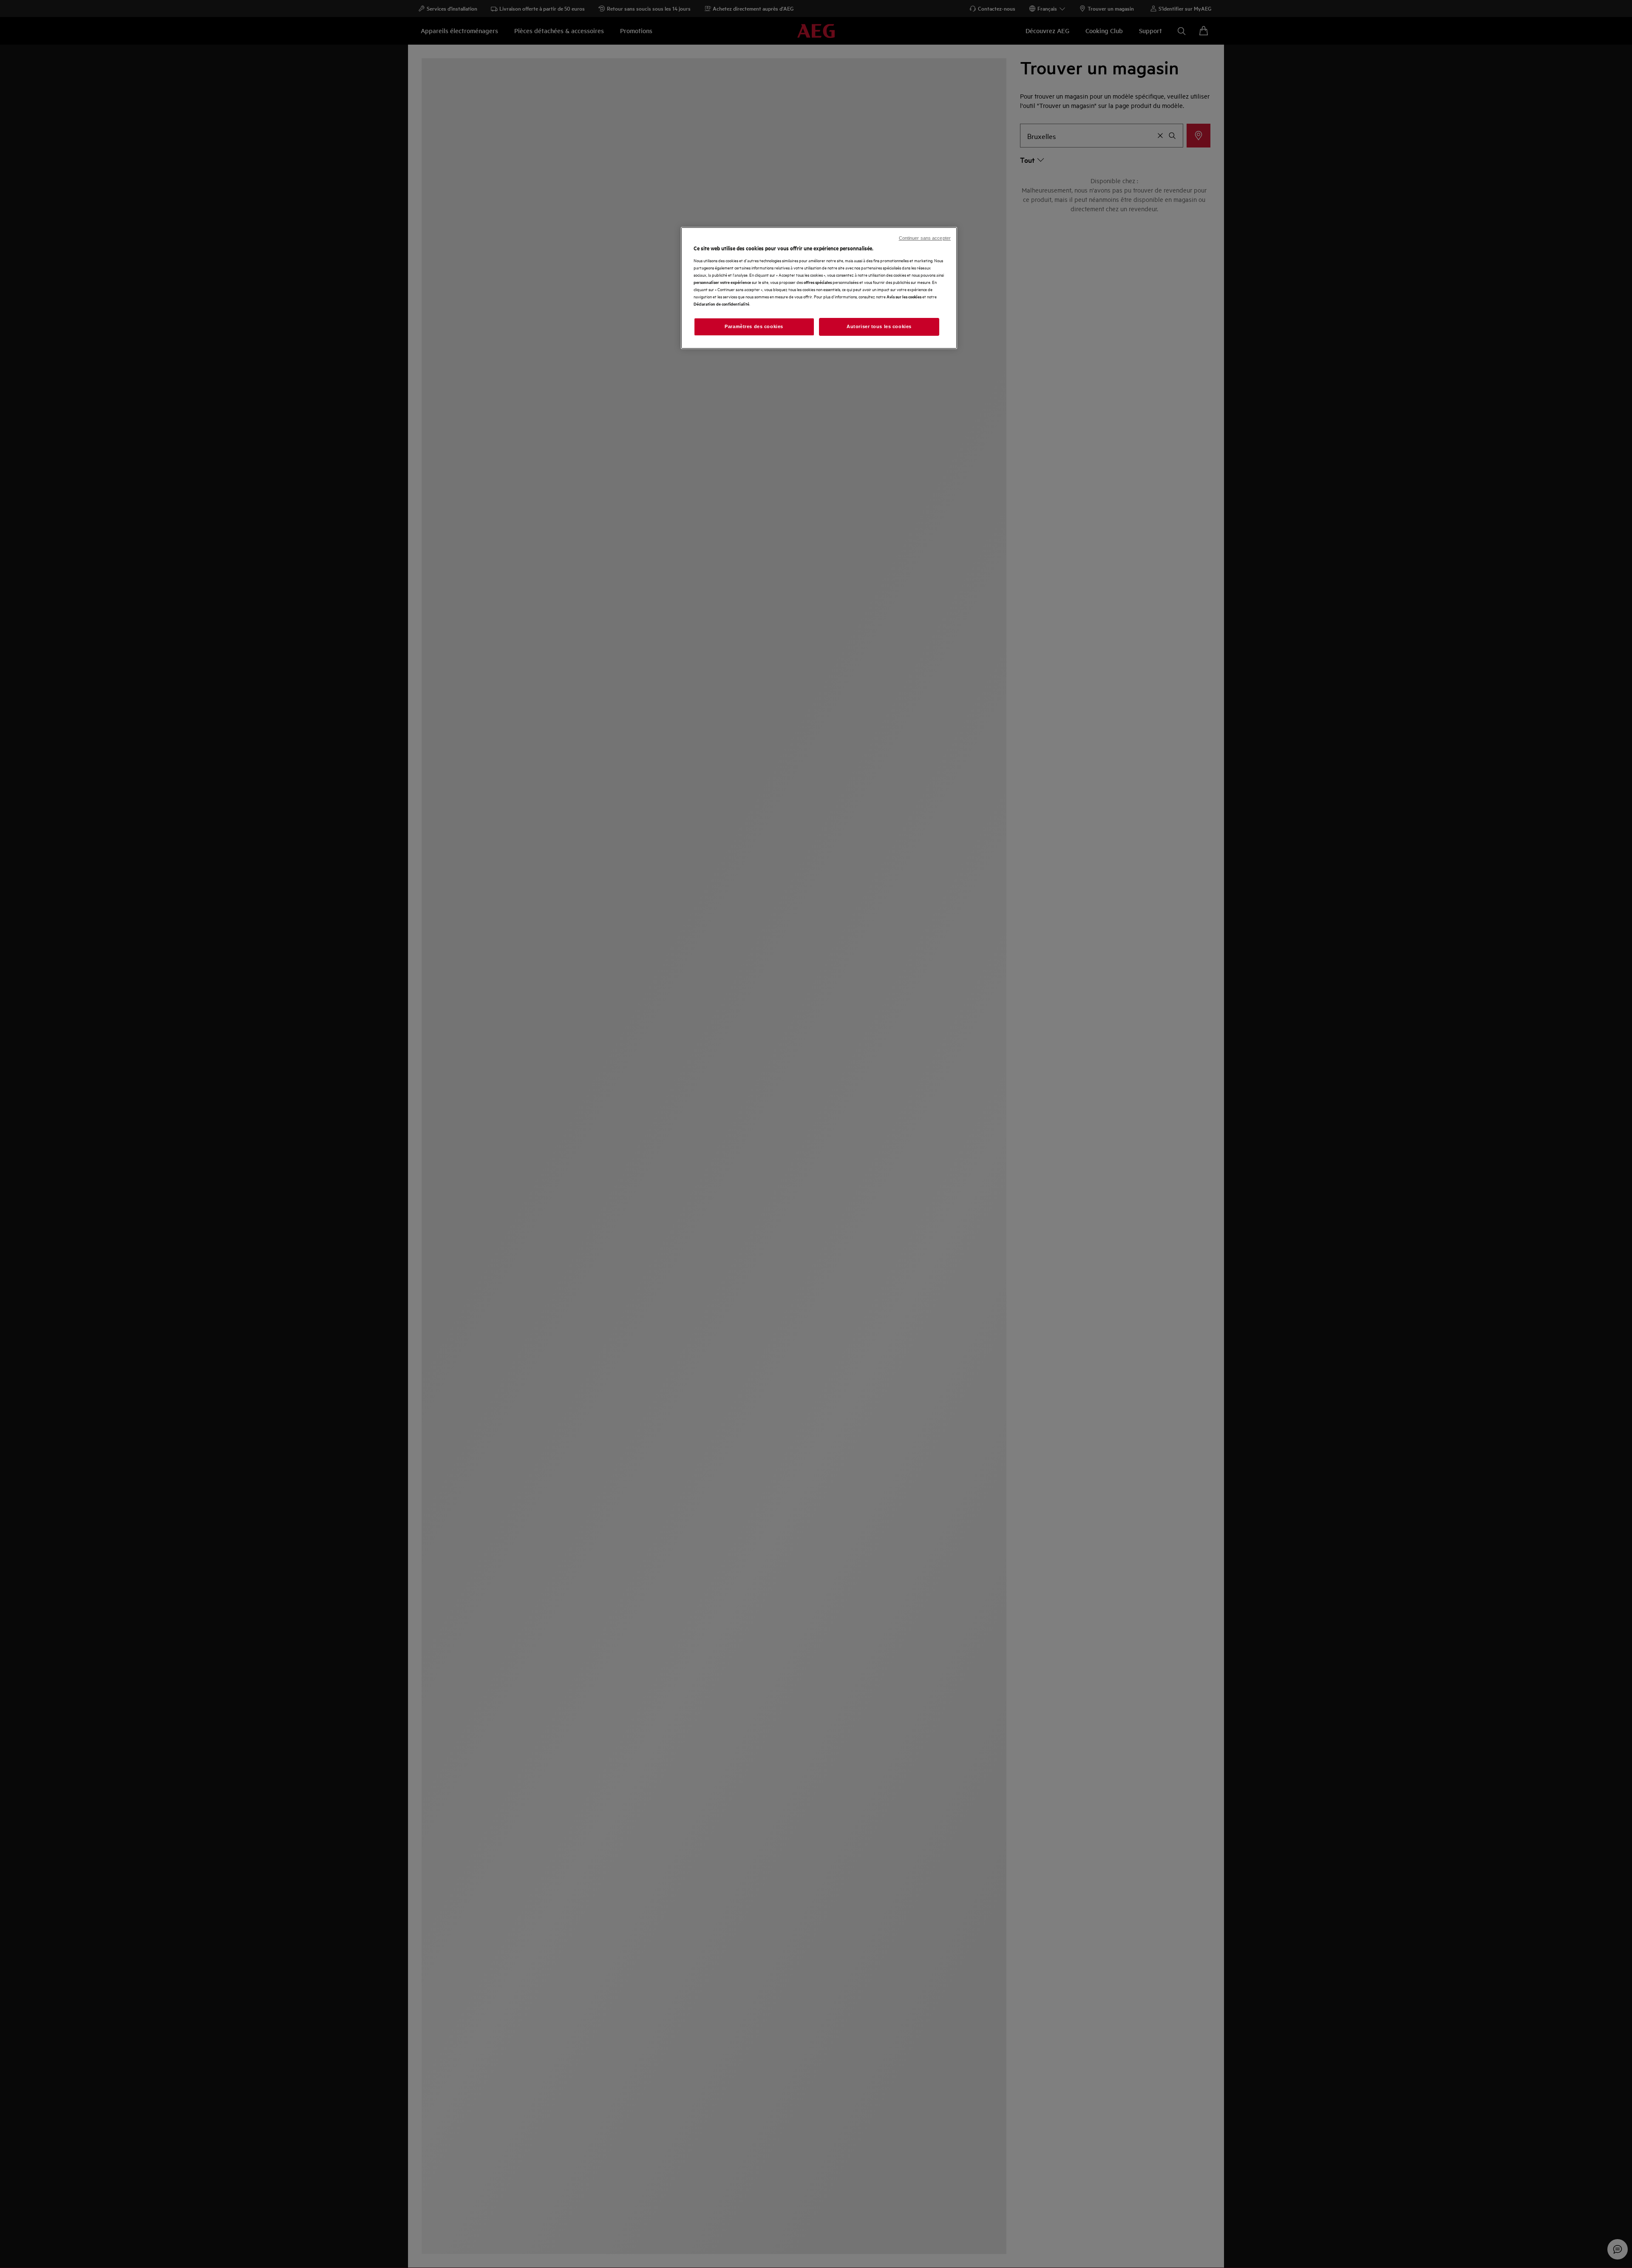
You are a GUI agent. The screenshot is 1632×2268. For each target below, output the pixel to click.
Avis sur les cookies (904, 296)
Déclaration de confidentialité (721, 304)
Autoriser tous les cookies (879, 326)
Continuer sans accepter (925, 238)
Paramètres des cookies (754, 326)
